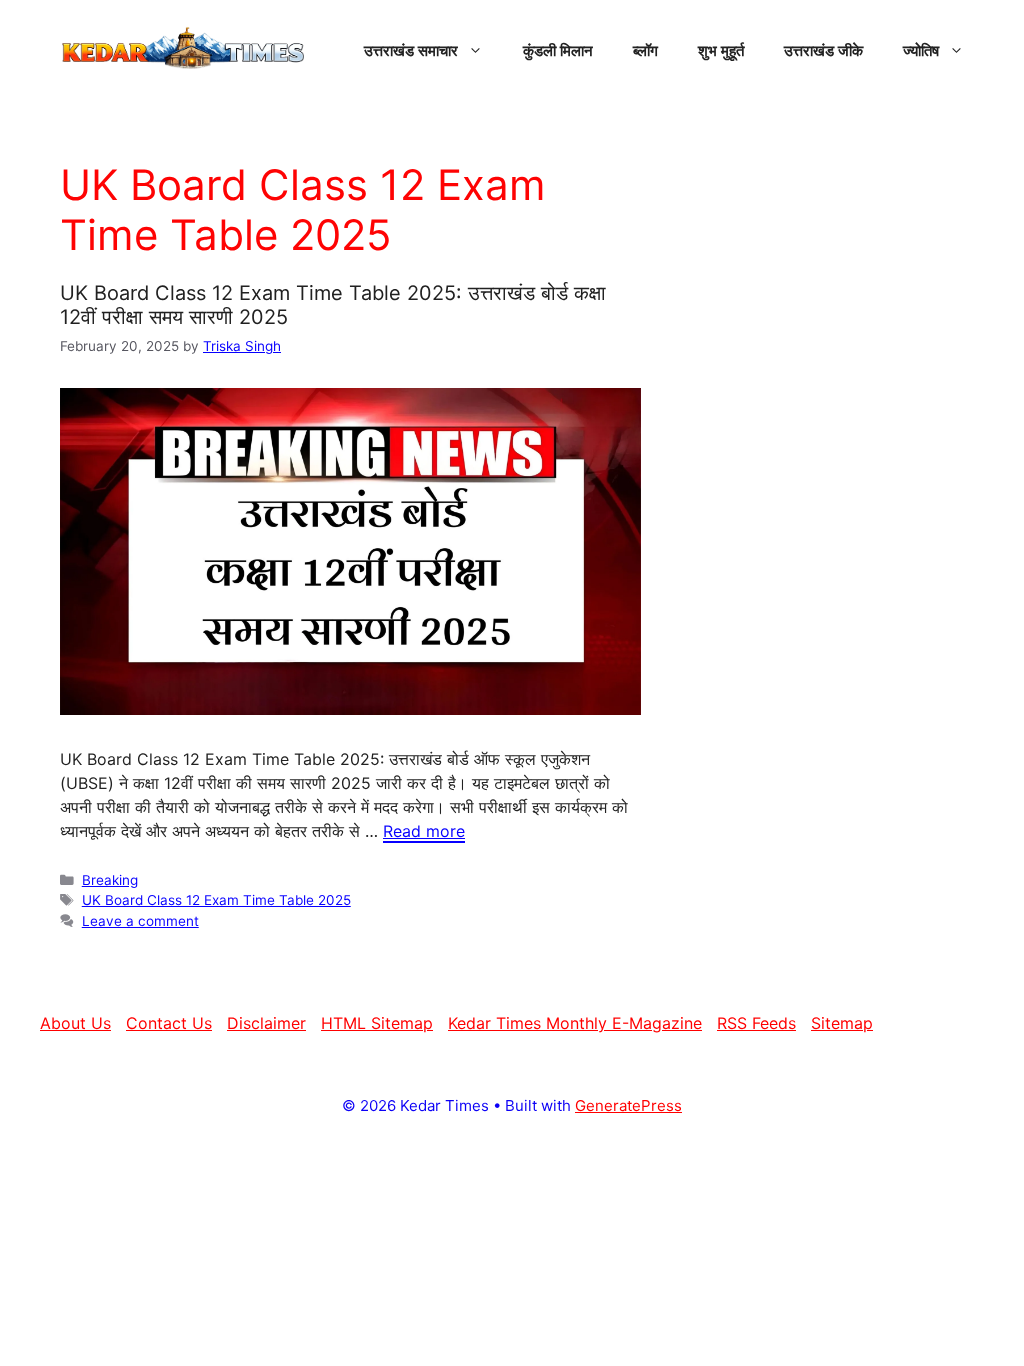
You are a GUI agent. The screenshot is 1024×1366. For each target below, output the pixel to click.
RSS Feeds (756, 1023)
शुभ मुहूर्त (721, 50)
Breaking (110, 880)
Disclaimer (266, 1023)
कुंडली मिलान (558, 50)
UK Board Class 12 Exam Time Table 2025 (216, 900)
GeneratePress (628, 1105)
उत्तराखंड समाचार (411, 50)
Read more (424, 831)
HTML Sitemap (377, 1023)
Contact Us (169, 1023)
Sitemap (842, 1023)
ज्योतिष (921, 50)
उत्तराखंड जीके (823, 50)
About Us (75, 1023)
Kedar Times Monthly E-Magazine (575, 1023)
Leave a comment (140, 921)
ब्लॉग (645, 50)
